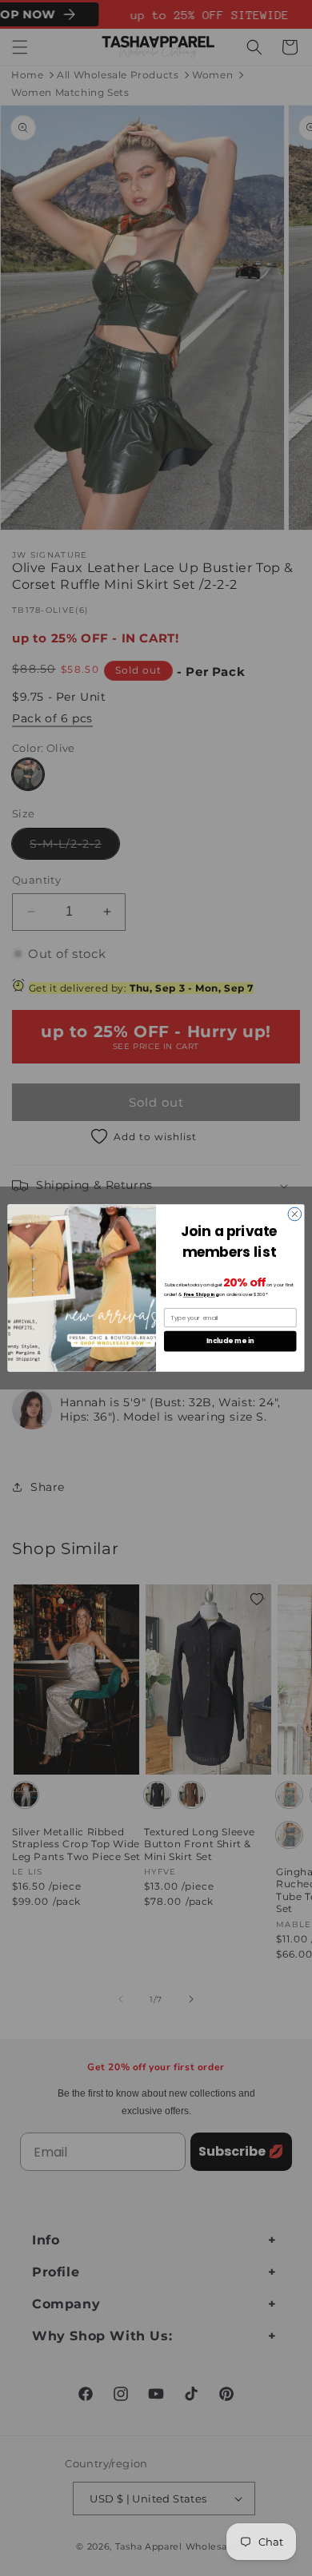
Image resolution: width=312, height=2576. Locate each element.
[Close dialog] (295, 1214)
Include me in (230, 1341)
